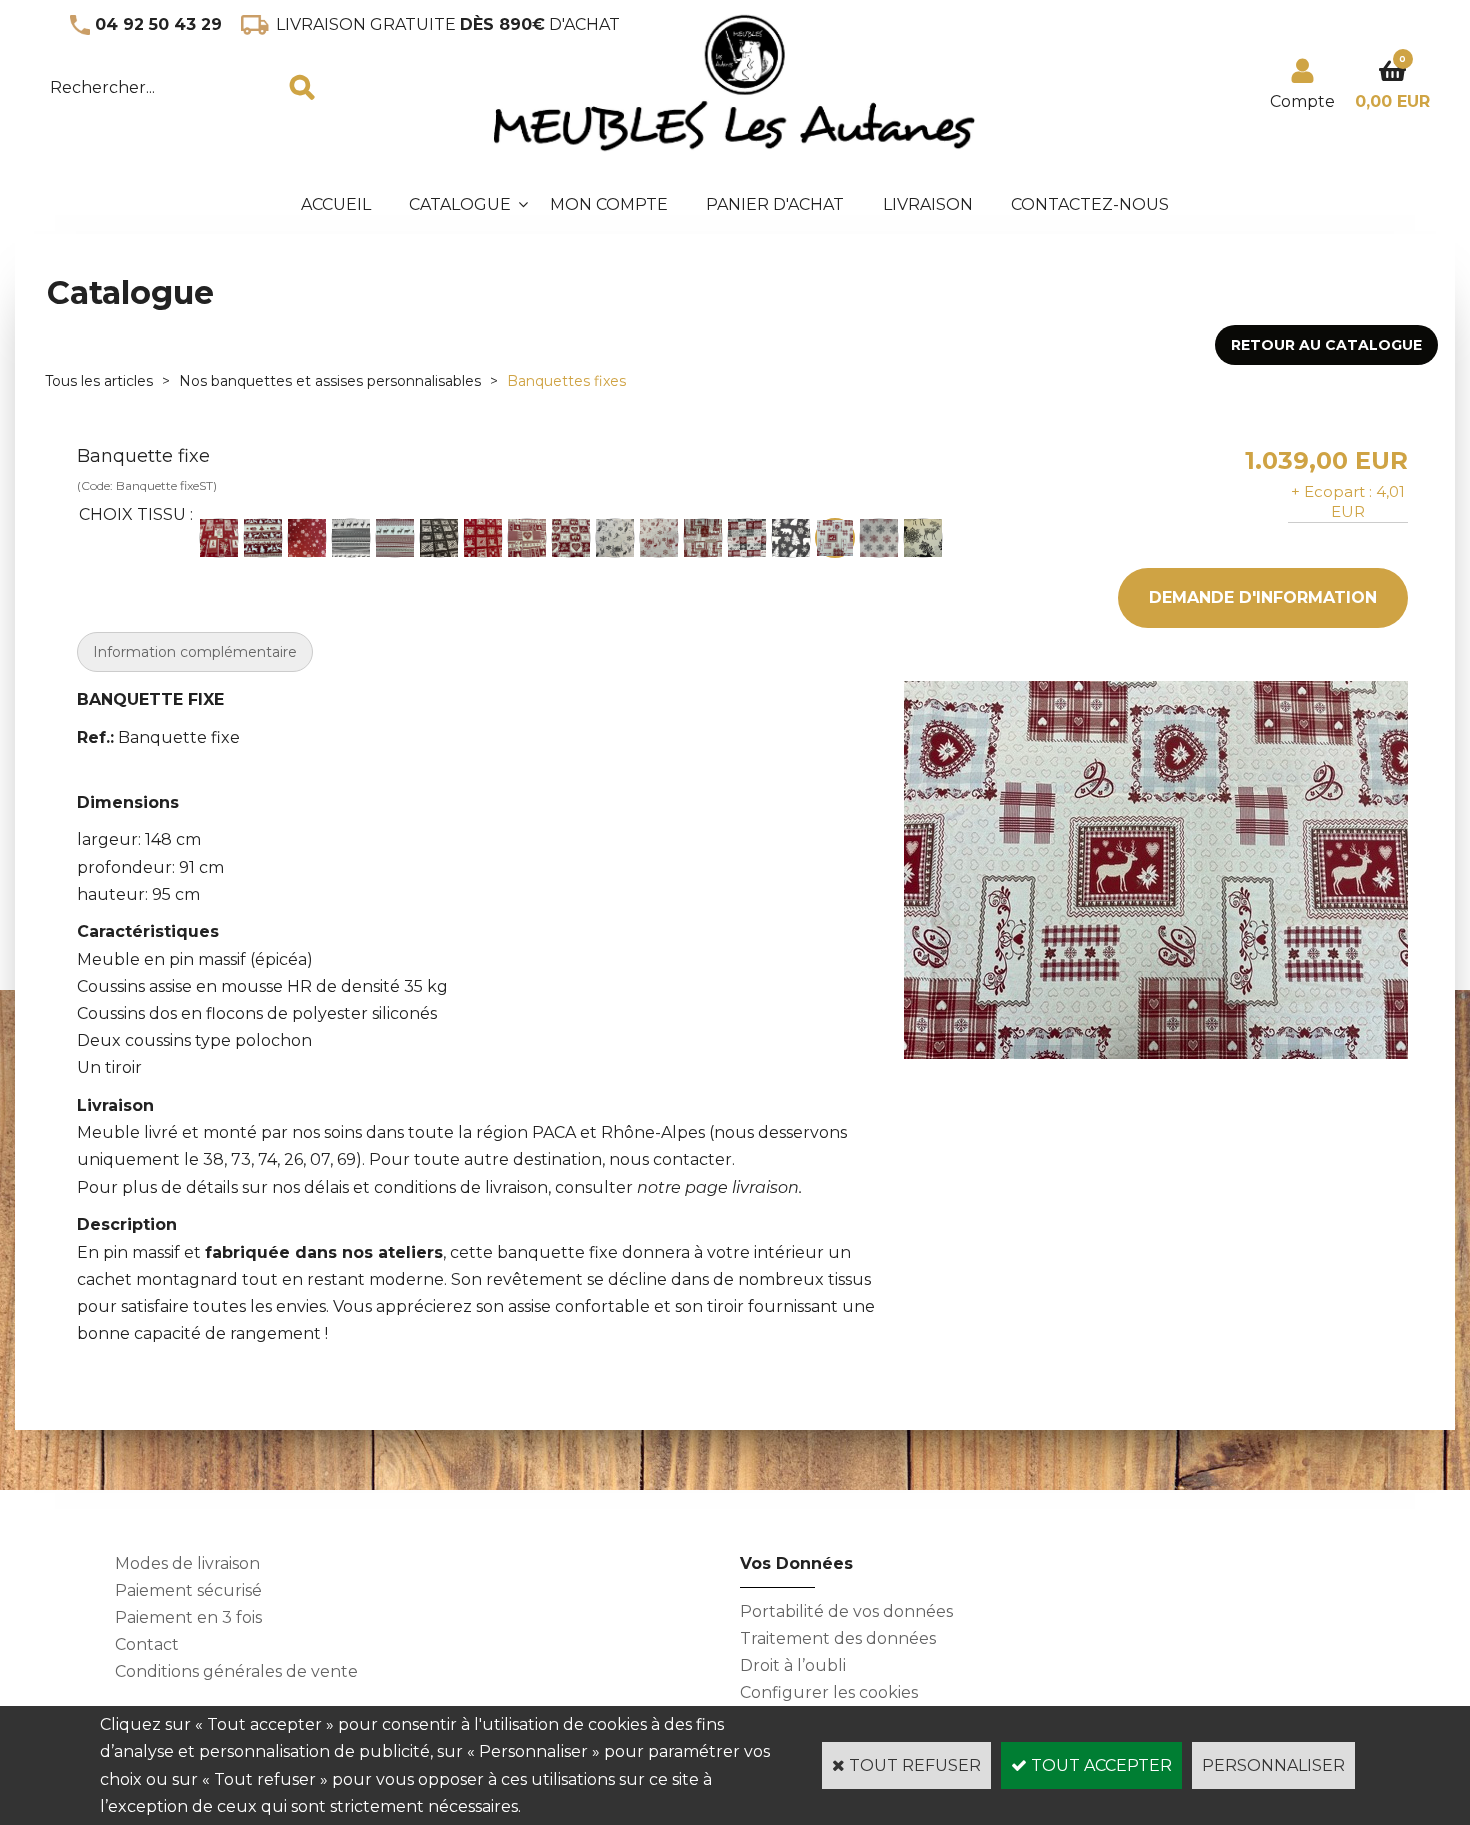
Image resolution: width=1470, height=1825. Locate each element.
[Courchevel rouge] (659, 538)
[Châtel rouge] (571, 538)
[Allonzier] (263, 538)
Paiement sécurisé (188, 1590)
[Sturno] (835, 538)
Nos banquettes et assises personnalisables (330, 381)
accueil (336, 204)
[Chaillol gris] (439, 538)
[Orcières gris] (791, 538)
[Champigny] (527, 538)
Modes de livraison (187, 1563)
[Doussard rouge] (703, 538)
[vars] (879, 538)
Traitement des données (838, 1638)
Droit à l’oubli (793, 1665)
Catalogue (460, 204)
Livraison (928, 204)
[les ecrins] (747, 538)
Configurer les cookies (829, 1692)
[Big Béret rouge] (395, 538)
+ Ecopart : (1331, 491)
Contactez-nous (1090, 204)
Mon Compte (609, 204)
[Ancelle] (307, 538)
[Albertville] (219, 538)
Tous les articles (99, 381)
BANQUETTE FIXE (150, 699)
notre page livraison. (719, 1187)
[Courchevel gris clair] (615, 538)
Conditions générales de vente (236, 1671)
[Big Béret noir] (351, 538)
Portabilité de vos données (846, 1611)
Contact (147, 1644)
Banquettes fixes (566, 381)
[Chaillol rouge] (483, 538)
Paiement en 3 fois (188, 1617)
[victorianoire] (923, 538)
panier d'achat (775, 204)
